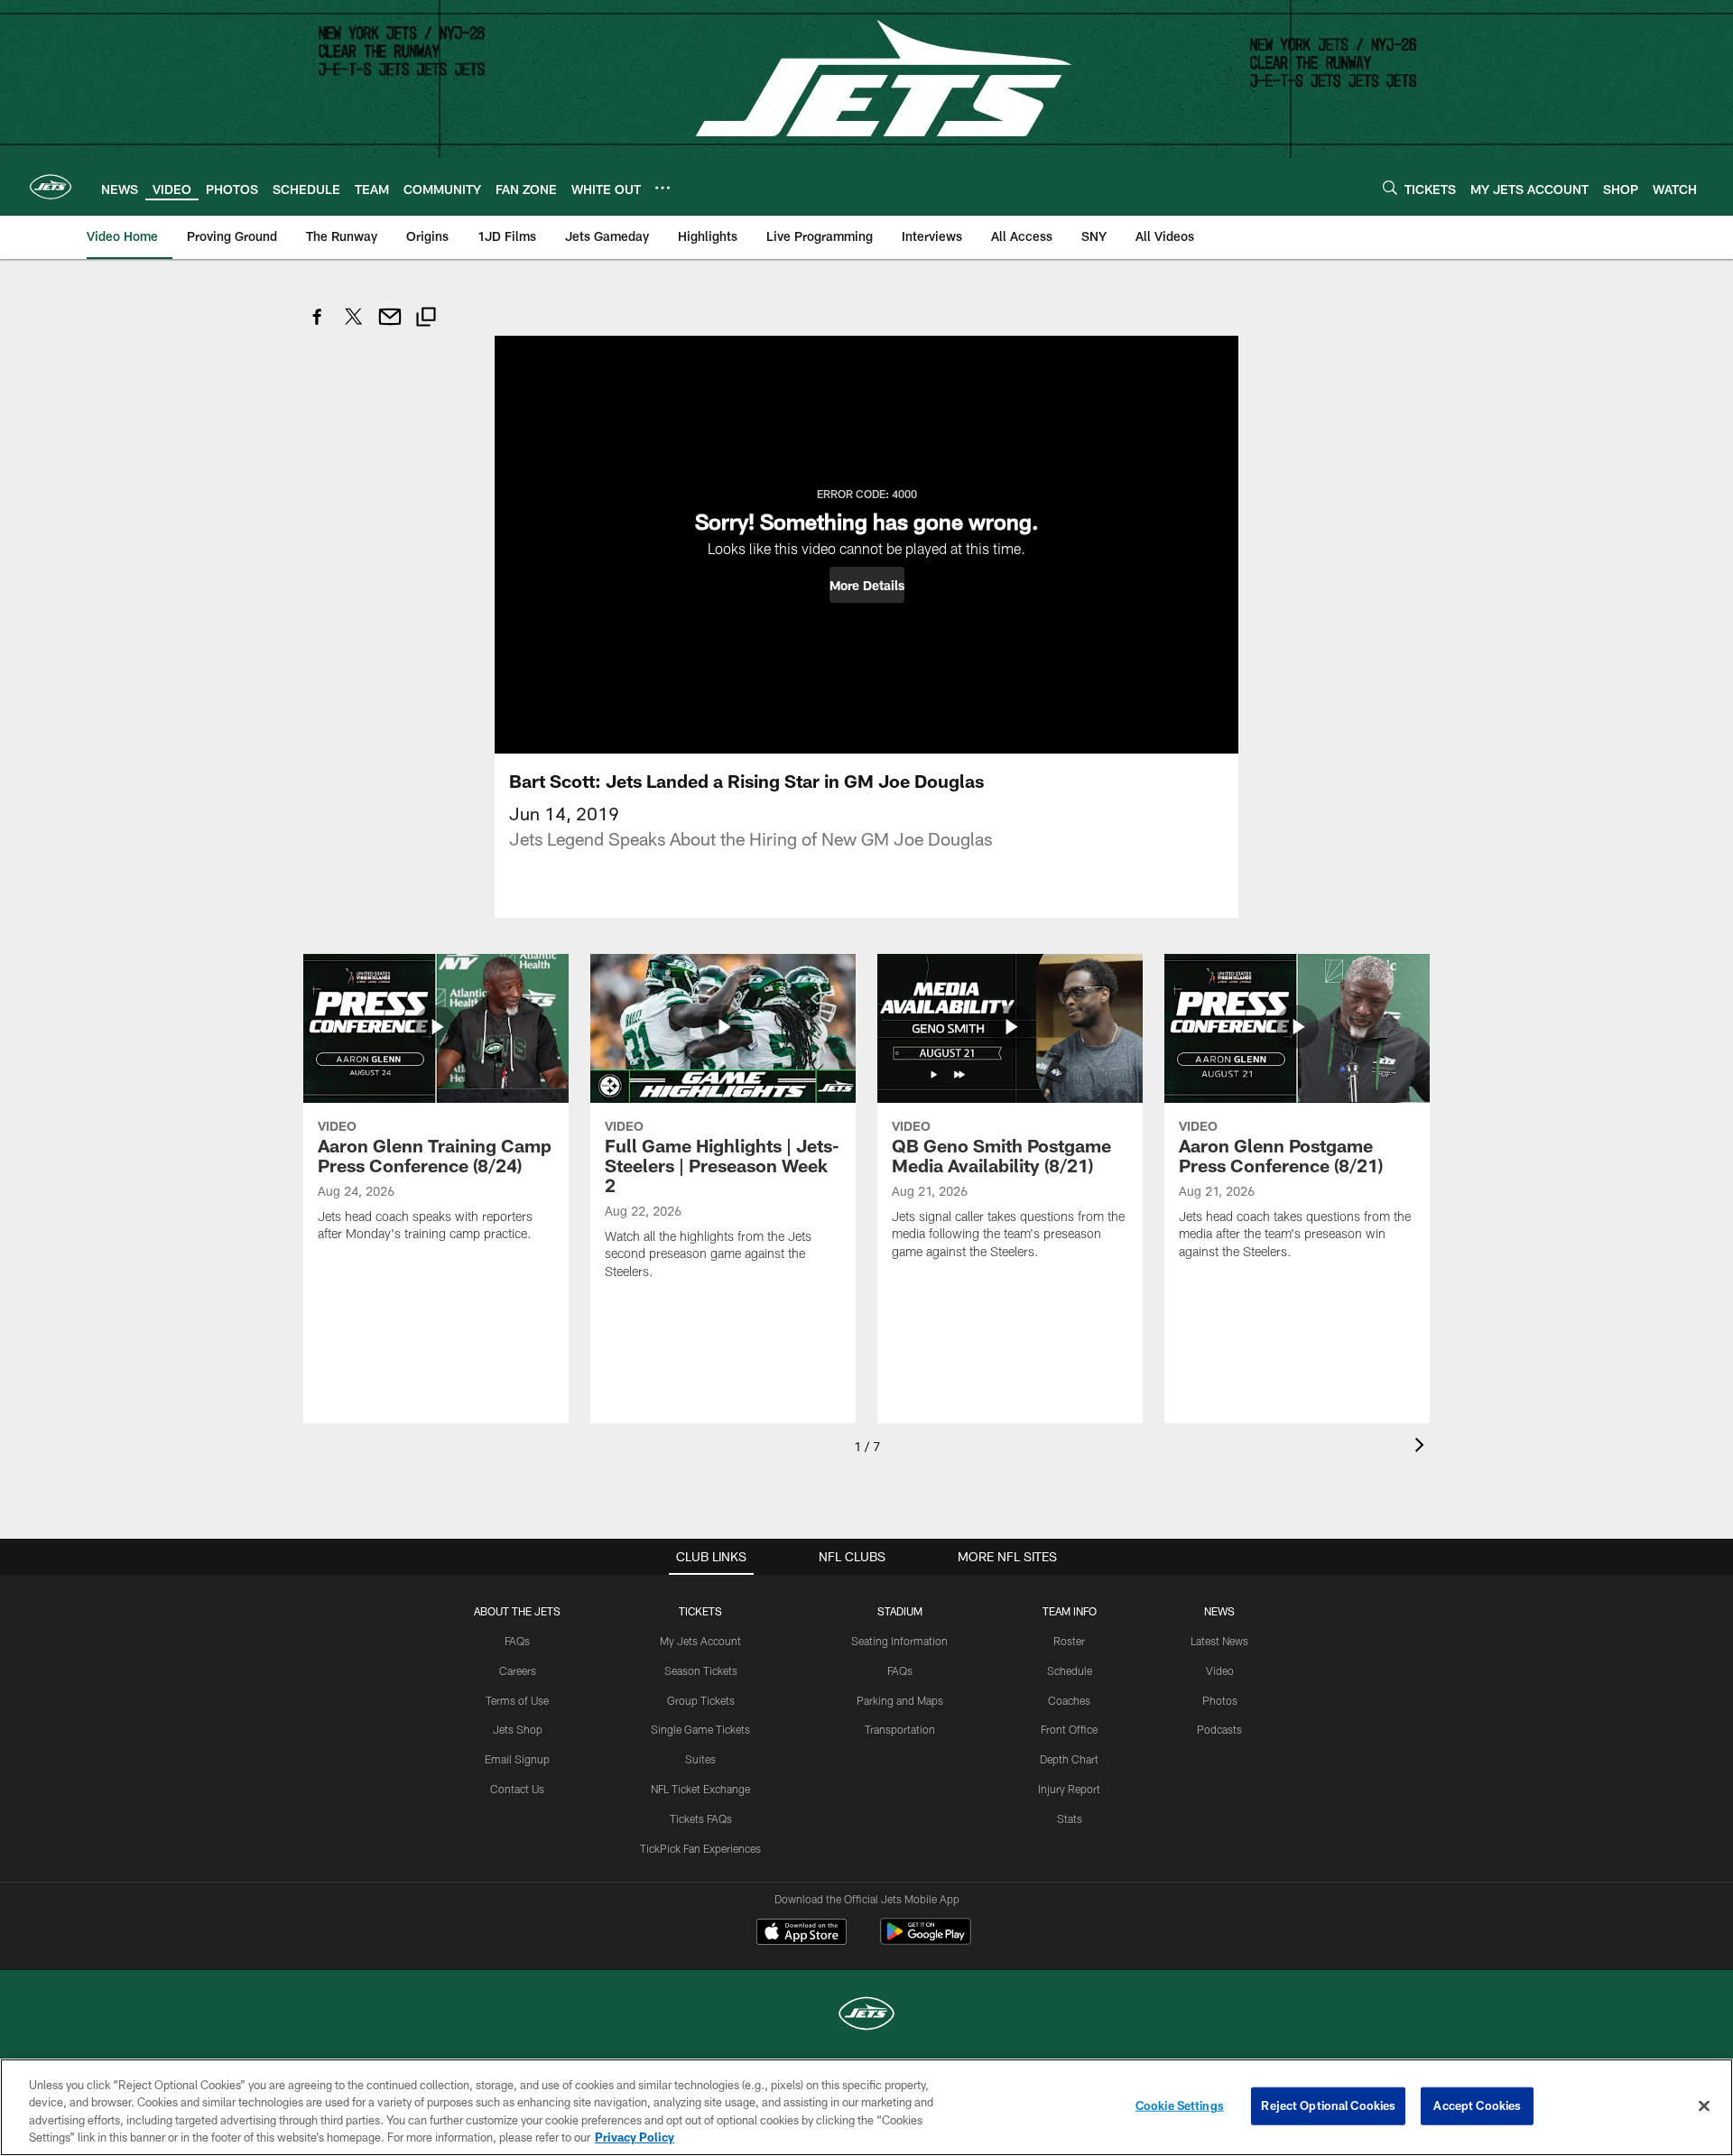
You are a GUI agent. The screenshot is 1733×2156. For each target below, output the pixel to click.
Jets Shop (518, 1729)
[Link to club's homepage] (51, 187)
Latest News (1219, 1641)
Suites (700, 1759)
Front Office (1069, 1729)
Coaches (1069, 1700)
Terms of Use (517, 1700)
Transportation (900, 1729)
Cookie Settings (1180, 2105)
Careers (518, 1670)
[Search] (1390, 187)
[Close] (1704, 2105)
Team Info (1070, 1611)
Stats (1070, 1818)
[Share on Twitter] (354, 326)
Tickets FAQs (701, 1818)
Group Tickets (701, 1700)
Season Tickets (701, 1670)
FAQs (517, 1641)
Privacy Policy (635, 2137)
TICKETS (700, 1611)
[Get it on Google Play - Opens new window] (926, 1941)
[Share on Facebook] (318, 326)
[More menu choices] (663, 188)
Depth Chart (1069, 1759)
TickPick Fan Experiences (700, 1848)
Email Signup (517, 1759)
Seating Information (899, 1641)
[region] (866, 2107)
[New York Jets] (866, 2016)
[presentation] (1423, 1447)
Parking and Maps (900, 1700)
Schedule (1070, 1670)
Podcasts (1219, 1729)
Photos (1220, 1700)
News (1219, 1611)
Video (1220, 1670)
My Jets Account (700, 1641)
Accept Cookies (1477, 2105)
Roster (1069, 1641)
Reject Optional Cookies (1328, 2105)
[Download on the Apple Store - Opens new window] (802, 1934)
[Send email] (390, 326)
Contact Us (517, 1789)
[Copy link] (426, 319)
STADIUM (900, 1611)
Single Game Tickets (700, 1729)
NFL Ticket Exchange (700, 1789)
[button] (867, 585)
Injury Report (1069, 1789)
